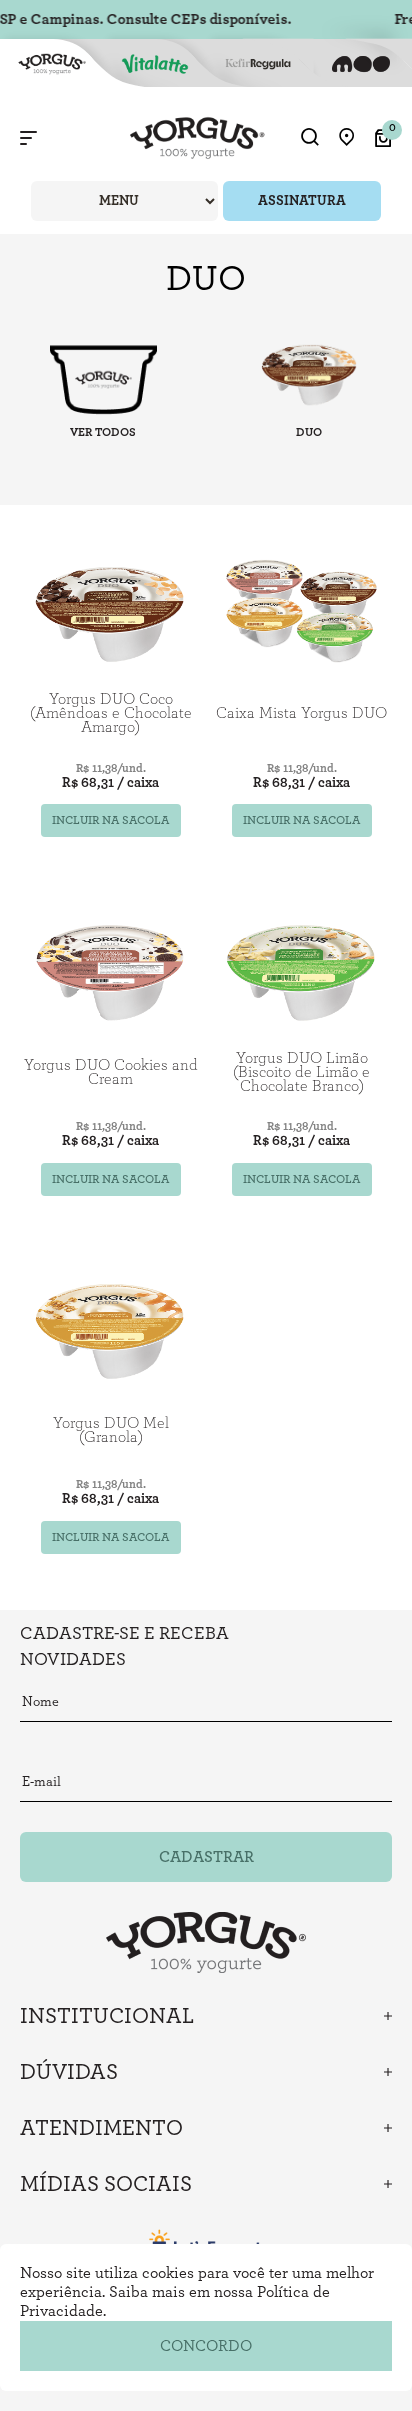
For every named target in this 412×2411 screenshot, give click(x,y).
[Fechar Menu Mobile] (28, 138)
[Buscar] (310, 138)
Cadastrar (206, 1857)
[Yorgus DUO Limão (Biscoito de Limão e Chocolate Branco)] (301, 967)
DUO (309, 432)
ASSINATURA (302, 201)
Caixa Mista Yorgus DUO (301, 713)
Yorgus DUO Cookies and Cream (111, 1072)
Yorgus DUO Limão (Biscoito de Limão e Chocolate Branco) (301, 1072)
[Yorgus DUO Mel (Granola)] (110, 1326)
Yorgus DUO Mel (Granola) (111, 1430)
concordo (206, 2346)
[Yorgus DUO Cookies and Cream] (110, 967)
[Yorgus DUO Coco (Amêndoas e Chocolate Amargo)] (110, 609)
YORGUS (103, 378)
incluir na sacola (110, 820)
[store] (347, 138)
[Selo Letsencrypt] (206, 2242)
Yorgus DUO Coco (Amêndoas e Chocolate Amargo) (111, 713)
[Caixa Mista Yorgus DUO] (301, 609)
